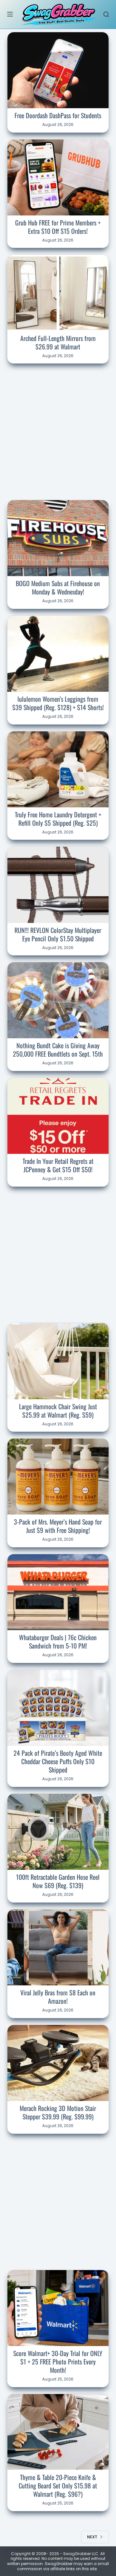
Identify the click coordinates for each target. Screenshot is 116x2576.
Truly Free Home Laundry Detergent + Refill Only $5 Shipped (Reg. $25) (58, 819)
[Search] (106, 14)
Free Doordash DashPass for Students (58, 115)
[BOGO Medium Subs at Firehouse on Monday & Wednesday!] (58, 538)
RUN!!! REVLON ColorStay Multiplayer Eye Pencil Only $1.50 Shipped (58, 934)
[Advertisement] (58, 431)
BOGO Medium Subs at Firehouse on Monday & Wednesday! (58, 587)
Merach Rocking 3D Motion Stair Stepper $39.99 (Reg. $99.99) (58, 2112)
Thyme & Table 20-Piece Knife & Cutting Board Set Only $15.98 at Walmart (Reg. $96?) (58, 2486)
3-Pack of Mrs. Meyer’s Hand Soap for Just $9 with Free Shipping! (58, 1526)
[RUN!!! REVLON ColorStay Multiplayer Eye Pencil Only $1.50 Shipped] (58, 885)
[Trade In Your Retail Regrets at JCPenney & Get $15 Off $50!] (58, 1116)
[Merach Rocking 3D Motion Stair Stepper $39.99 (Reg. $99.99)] (58, 2063)
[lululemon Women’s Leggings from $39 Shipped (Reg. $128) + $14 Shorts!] (58, 654)
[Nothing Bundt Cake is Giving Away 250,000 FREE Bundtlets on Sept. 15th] (58, 1000)
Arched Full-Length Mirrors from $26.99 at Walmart (58, 342)
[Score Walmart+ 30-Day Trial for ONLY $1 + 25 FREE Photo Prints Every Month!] (58, 2308)
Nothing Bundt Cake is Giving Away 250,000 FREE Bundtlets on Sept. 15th (58, 1050)
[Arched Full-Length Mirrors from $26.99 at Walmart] (58, 293)
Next (92, 2537)
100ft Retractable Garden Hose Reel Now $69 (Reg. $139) (58, 1881)
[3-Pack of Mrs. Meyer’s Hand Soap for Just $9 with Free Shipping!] (58, 1477)
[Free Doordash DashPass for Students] (58, 70)
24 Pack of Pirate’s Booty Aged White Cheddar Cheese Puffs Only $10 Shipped (58, 1761)
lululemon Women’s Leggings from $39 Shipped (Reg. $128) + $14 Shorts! (58, 703)
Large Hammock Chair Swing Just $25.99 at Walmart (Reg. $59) (58, 1411)
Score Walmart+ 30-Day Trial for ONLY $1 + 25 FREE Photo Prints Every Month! (58, 2362)
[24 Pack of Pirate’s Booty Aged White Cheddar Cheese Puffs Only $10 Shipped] (58, 1708)
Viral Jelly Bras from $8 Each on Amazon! (58, 1997)
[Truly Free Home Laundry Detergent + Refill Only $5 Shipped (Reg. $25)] (58, 769)
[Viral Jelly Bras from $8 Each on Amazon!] (58, 1947)
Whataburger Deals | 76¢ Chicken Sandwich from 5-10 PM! (58, 1641)
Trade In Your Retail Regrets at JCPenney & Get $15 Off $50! (58, 1165)
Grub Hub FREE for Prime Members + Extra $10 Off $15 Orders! (58, 227)
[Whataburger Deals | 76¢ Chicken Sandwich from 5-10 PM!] (58, 1592)
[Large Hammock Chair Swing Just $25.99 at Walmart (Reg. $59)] (58, 1361)
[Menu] (10, 14)
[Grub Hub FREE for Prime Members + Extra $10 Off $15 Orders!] (58, 177)
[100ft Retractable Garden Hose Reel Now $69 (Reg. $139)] (58, 1832)
